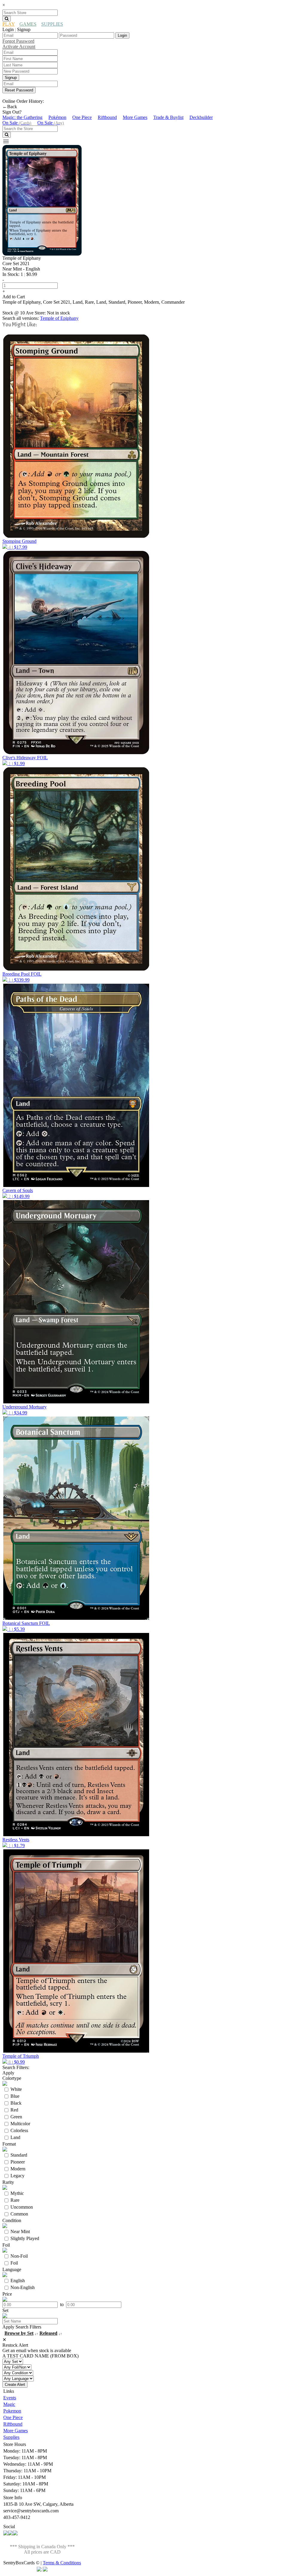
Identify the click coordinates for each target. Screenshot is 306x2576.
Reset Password (19, 90)
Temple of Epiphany (59, 318)
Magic (9, 2404)
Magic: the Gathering (22, 117)
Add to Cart (14, 297)
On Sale (17, 123)
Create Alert (15, 2385)
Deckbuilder (201, 117)
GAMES (28, 24)
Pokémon (57, 117)
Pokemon (12, 2411)
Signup (11, 78)
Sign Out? (12, 112)
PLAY (9, 24)
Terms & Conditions (62, 2563)
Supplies (11, 2437)
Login (122, 35)
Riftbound (107, 117)
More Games (135, 117)
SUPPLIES (52, 24)
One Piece (82, 117)
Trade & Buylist (168, 117)
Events (10, 2398)
